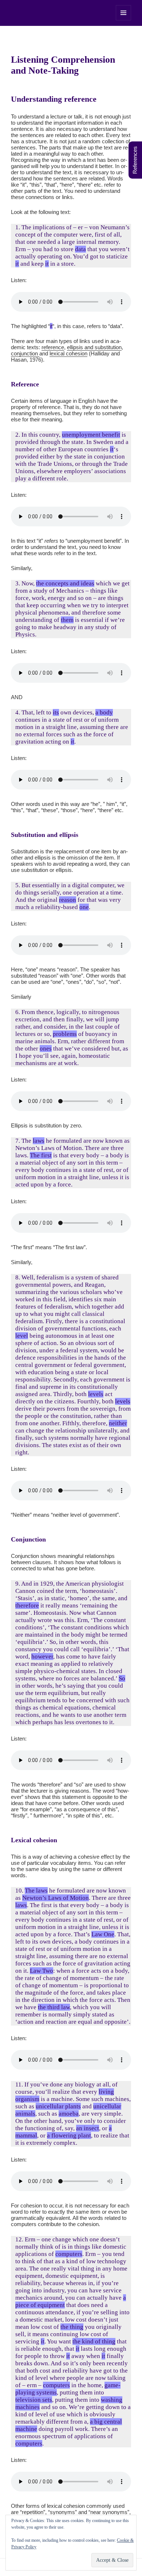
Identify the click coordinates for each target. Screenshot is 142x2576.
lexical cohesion (68, 353)
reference (53, 347)
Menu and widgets (124, 20)
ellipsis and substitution (94, 347)
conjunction (25, 353)
